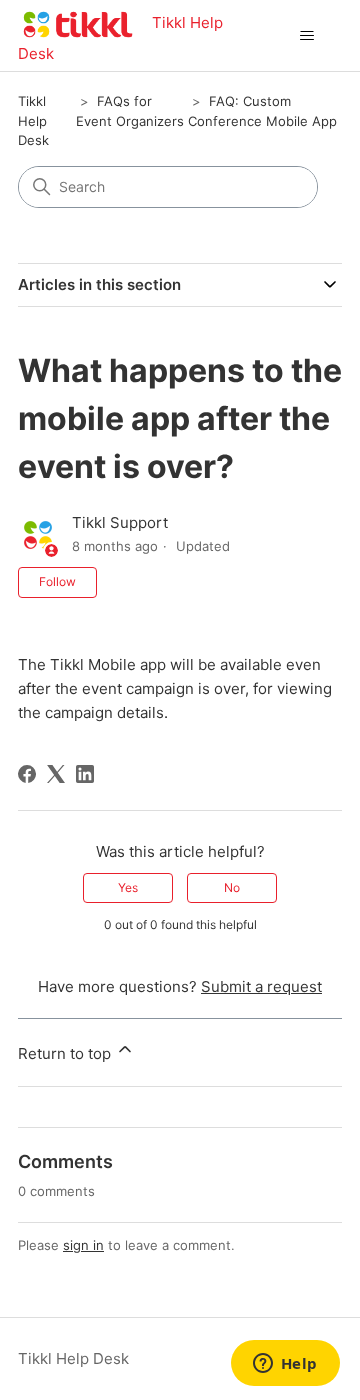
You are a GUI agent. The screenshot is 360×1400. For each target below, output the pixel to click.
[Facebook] (27, 774)
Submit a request (261, 986)
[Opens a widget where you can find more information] (285, 1365)
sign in (83, 1245)
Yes (128, 887)
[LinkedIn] (85, 774)
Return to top (66, 1053)
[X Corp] (56, 774)
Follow (57, 581)
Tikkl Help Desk (33, 120)
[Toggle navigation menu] (306, 36)
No (232, 887)
